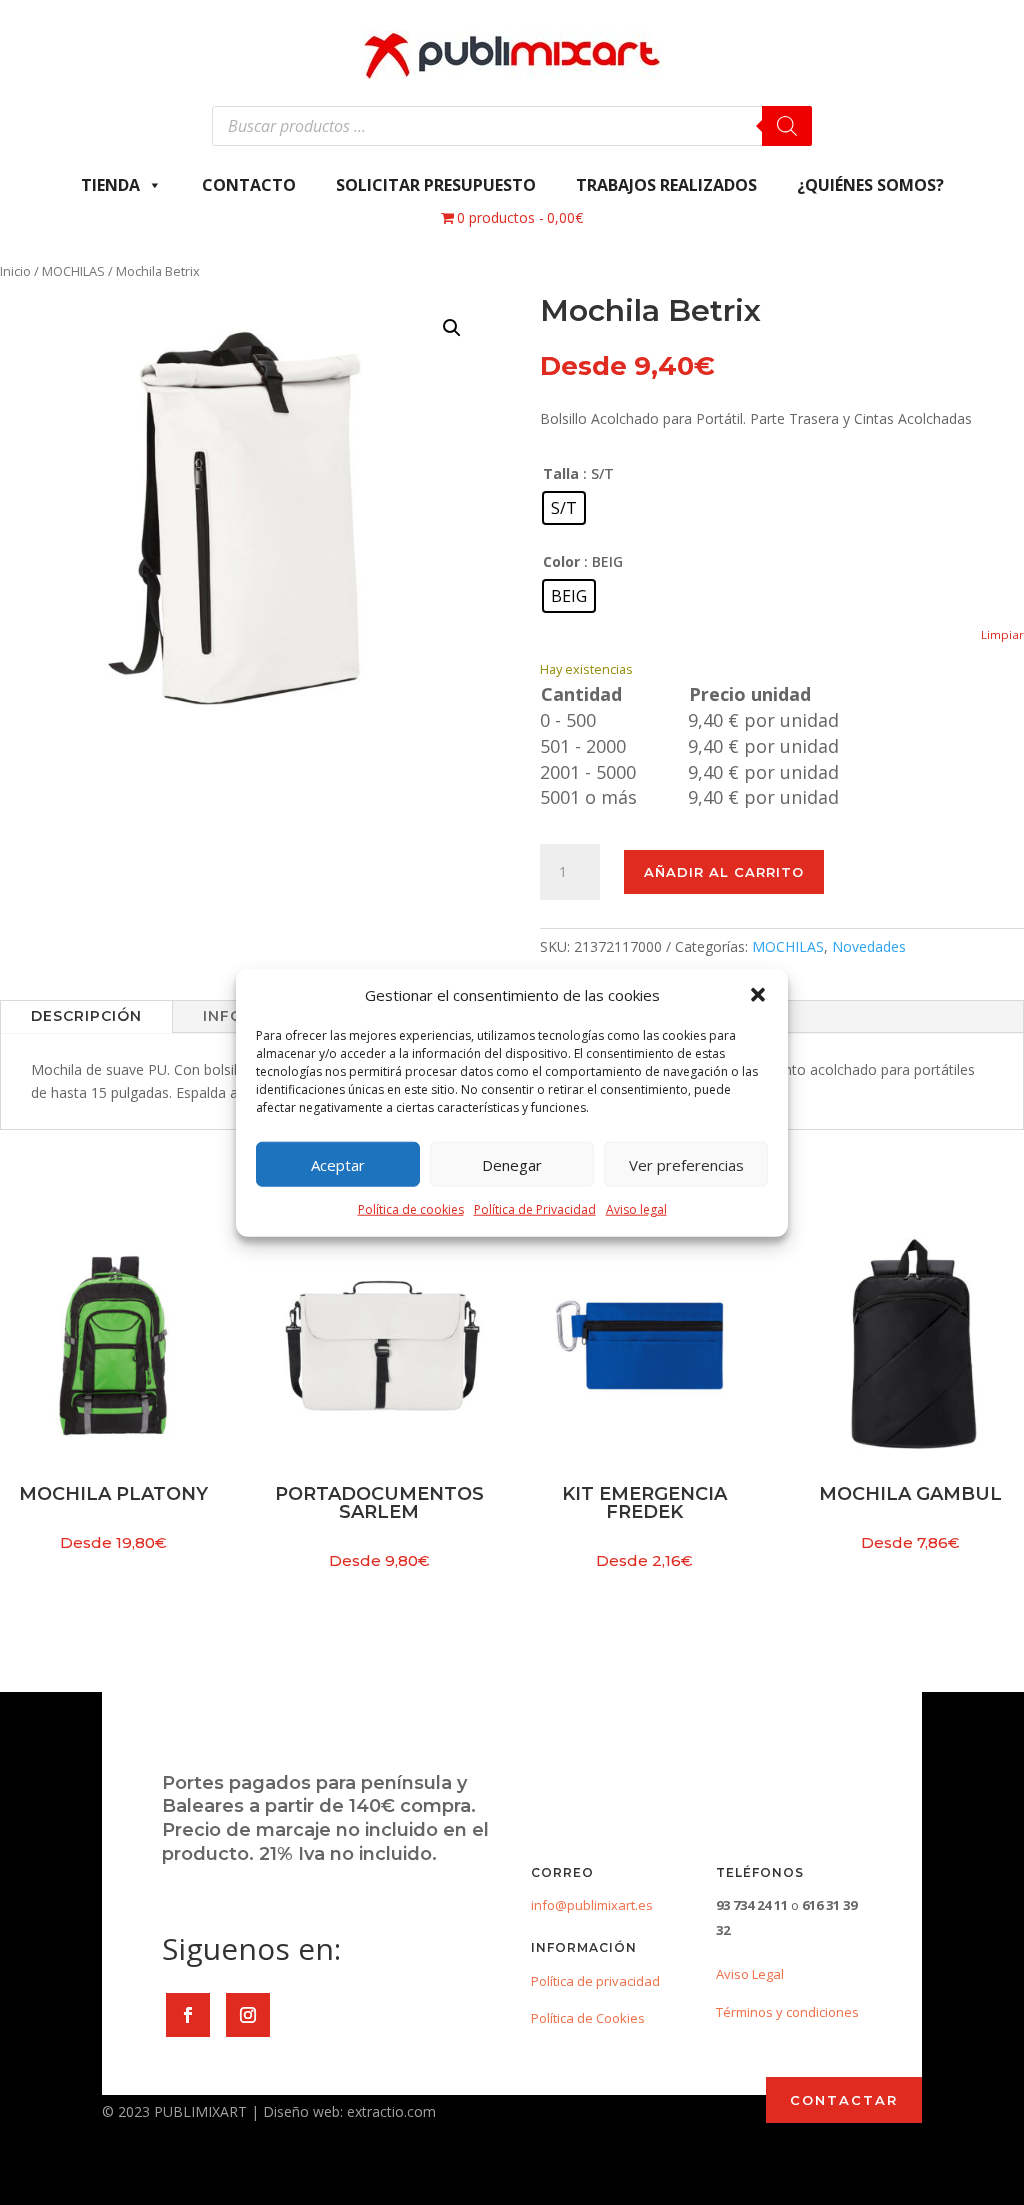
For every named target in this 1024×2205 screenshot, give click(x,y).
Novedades (869, 946)
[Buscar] (787, 126)
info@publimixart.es (592, 1905)
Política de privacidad (595, 1981)
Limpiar (1002, 634)
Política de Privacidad (535, 1209)
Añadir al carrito (724, 872)
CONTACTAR (844, 2100)
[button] (758, 995)
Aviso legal (636, 1209)
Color (561, 561)
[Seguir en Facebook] (188, 2015)
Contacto (249, 185)
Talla (561, 473)
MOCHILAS (73, 271)
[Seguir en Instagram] (248, 2015)
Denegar (512, 1165)
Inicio (15, 271)
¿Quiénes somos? (870, 185)
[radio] (564, 508)
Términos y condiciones (787, 2012)
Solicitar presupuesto (436, 185)
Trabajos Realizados (666, 185)
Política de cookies (411, 1209)
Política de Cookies (588, 2018)
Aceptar (338, 1165)
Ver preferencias (686, 1165)
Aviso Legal (750, 1974)
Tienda (110, 185)
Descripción (86, 1016)
